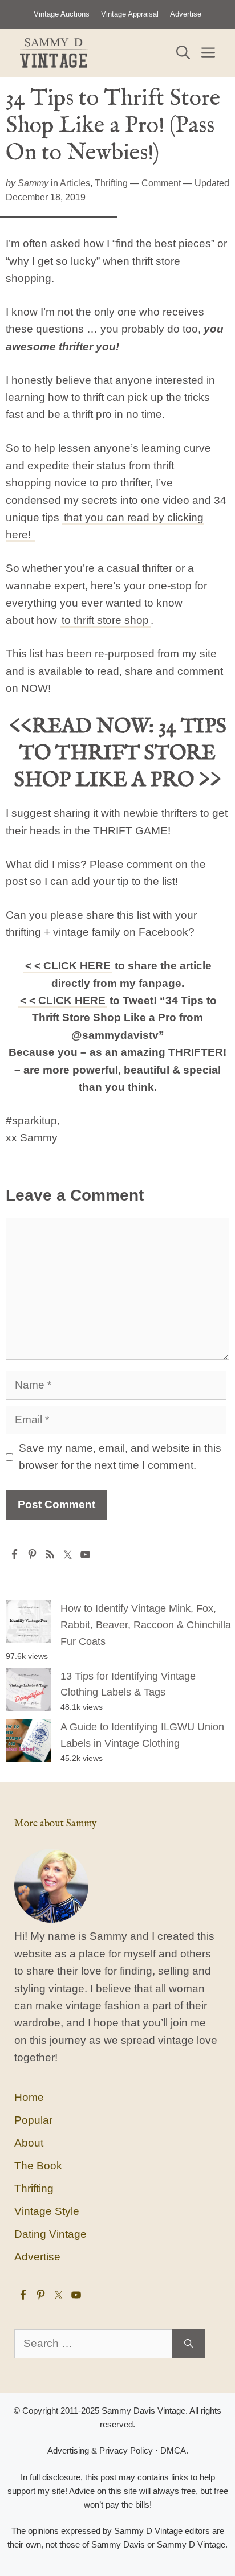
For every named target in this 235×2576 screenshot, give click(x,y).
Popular (33, 2120)
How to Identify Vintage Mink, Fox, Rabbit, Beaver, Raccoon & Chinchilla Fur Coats (146, 1625)
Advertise (186, 14)
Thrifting (111, 183)
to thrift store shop (105, 620)
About (29, 2143)
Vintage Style (47, 2211)
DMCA (173, 2450)
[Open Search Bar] (183, 53)
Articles (75, 183)
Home (29, 2097)
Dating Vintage (50, 2234)
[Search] (189, 2344)
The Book (38, 2166)
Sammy (33, 183)
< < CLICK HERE (68, 966)
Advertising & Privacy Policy (100, 2450)
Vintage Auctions (62, 14)
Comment (161, 183)
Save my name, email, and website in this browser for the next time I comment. (120, 1457)
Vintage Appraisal (130, 14)
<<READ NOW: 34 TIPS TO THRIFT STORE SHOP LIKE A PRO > (118, 753)
